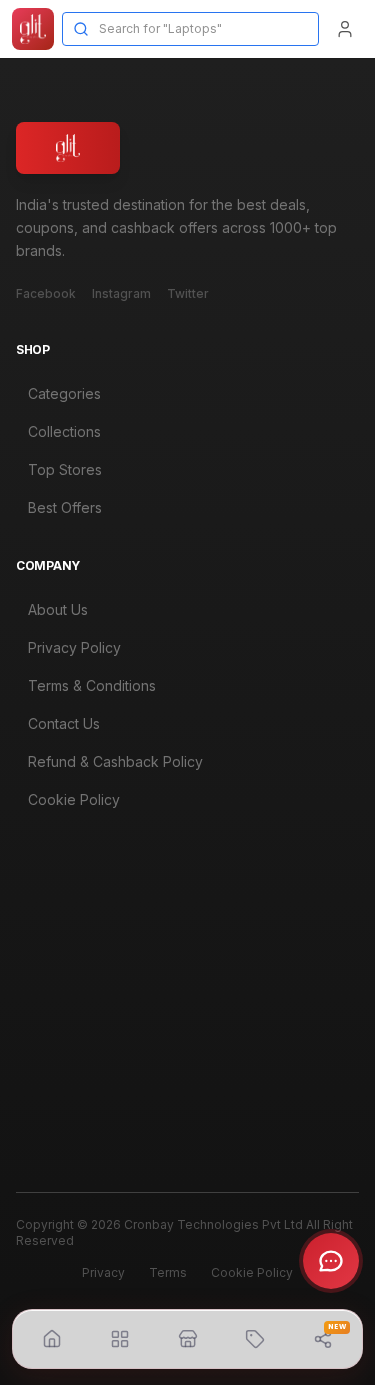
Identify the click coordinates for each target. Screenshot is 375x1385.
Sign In (50, 1023)
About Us (58, 609)
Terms (168, 1272)
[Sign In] (345, 29)
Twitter (188, 293)
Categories (64, 393)
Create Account (79, 1061)
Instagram (121, 293)
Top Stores (65, 469)
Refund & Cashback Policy (115, 761)
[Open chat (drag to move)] (331, 1261)
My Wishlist (64, 1099)
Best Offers (65, 507)
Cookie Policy (74, 799)
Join (323, 962)
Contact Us (64, 723)
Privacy (103, 1272)
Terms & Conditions (92, 685)
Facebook (46, 293)
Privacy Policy (74, 647)
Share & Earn (70, 1137)
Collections (64, 431)
